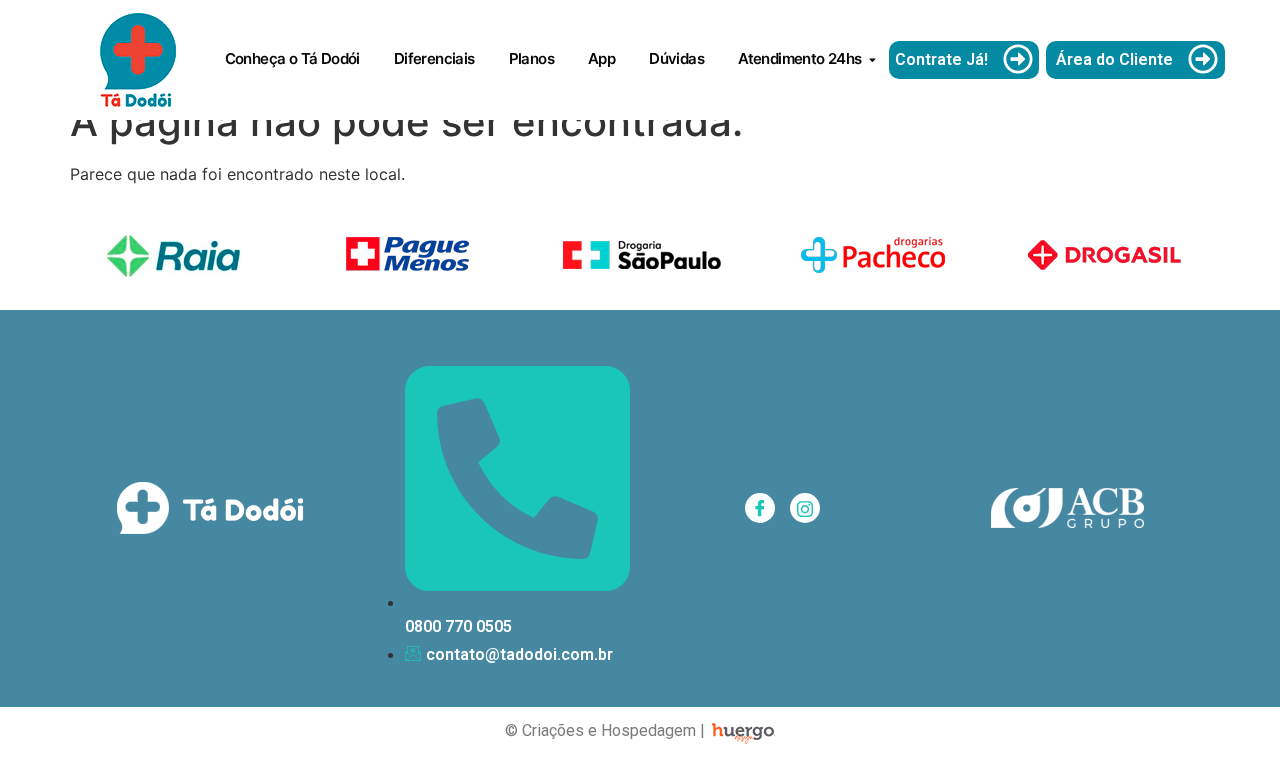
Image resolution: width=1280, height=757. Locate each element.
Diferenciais (434, 58)
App (601, 58)
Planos (531, 58)
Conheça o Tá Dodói (292, 58)
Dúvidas (676, 58)
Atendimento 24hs (799, 58)
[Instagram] (805, 508)
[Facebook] (760, 508)
